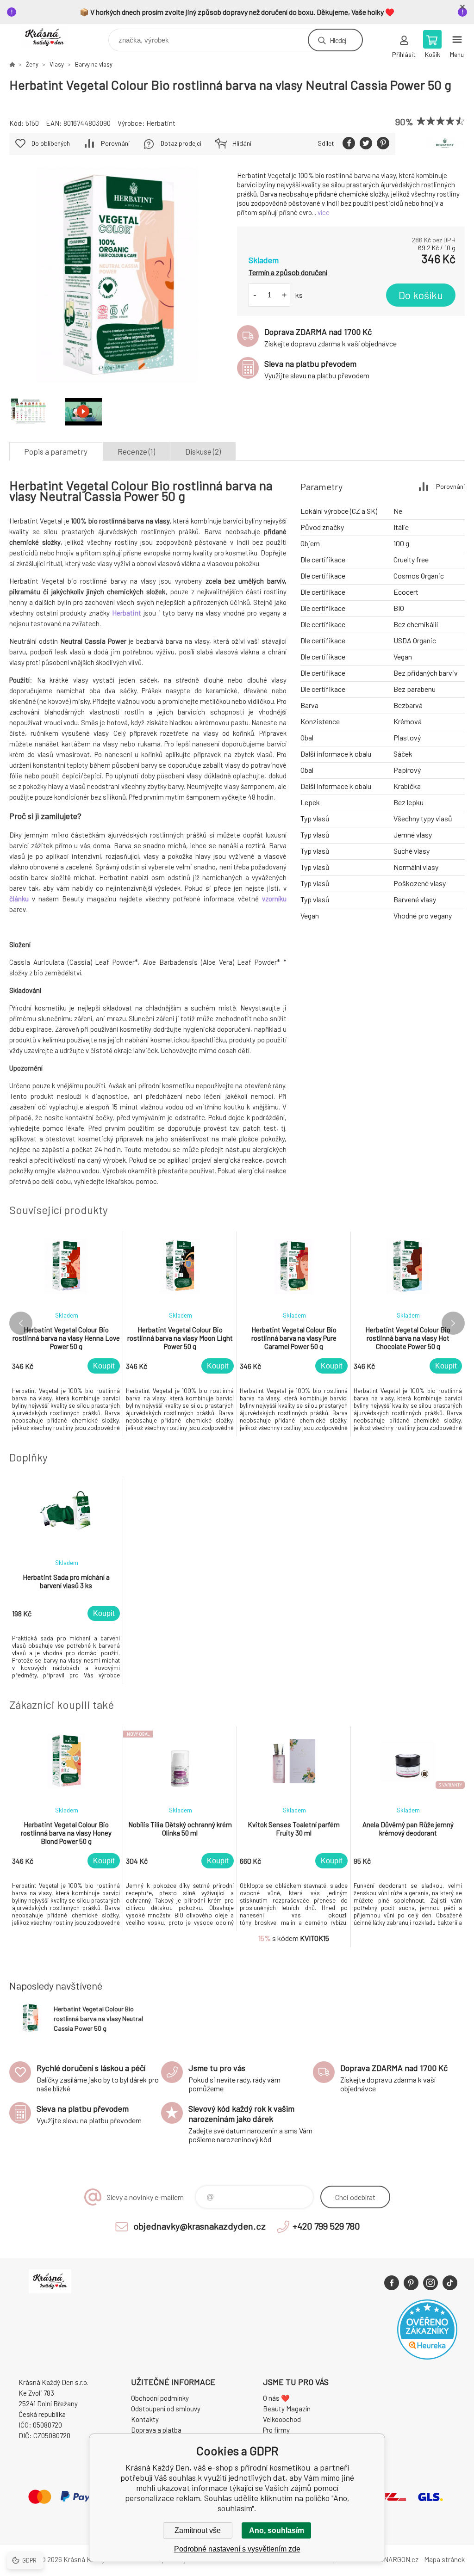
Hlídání (242, 143)
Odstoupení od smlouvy (166, 2409)
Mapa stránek (444, 2559)
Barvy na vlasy (94, 64)
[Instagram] (430, 2283)
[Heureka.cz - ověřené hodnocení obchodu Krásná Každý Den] (427, 2357)
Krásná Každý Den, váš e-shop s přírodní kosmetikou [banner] (50, 38)
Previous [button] (21, 1323)
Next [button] (453, 1323)
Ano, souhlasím (277, 2530)
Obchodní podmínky (160, 2398)
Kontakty (145, 2419)
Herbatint (161, 123)
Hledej (338, 40)
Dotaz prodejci (181, 143)
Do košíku (421, 295)
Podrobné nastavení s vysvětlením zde (237, 2549)
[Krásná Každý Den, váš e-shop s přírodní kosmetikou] (12, 64)
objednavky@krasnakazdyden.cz (200, 2226)
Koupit (104, 1366)
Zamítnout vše (198, 2530)
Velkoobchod (282, 2419)
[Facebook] (392, 2283)
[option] (66, 1334)
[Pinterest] (411, 2283)
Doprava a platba (156, 2430)
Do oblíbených (51, 143)
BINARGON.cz (398, 2559)
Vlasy (57, 64)
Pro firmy (276, 2430)
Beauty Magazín (287, 2409)
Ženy (32, 64)
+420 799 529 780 (326, 2226)
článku (19, 899)
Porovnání (115, 143)
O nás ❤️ (276, 2398)
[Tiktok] (450, 2283)
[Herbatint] (445, 144)
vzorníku (274, 899)
